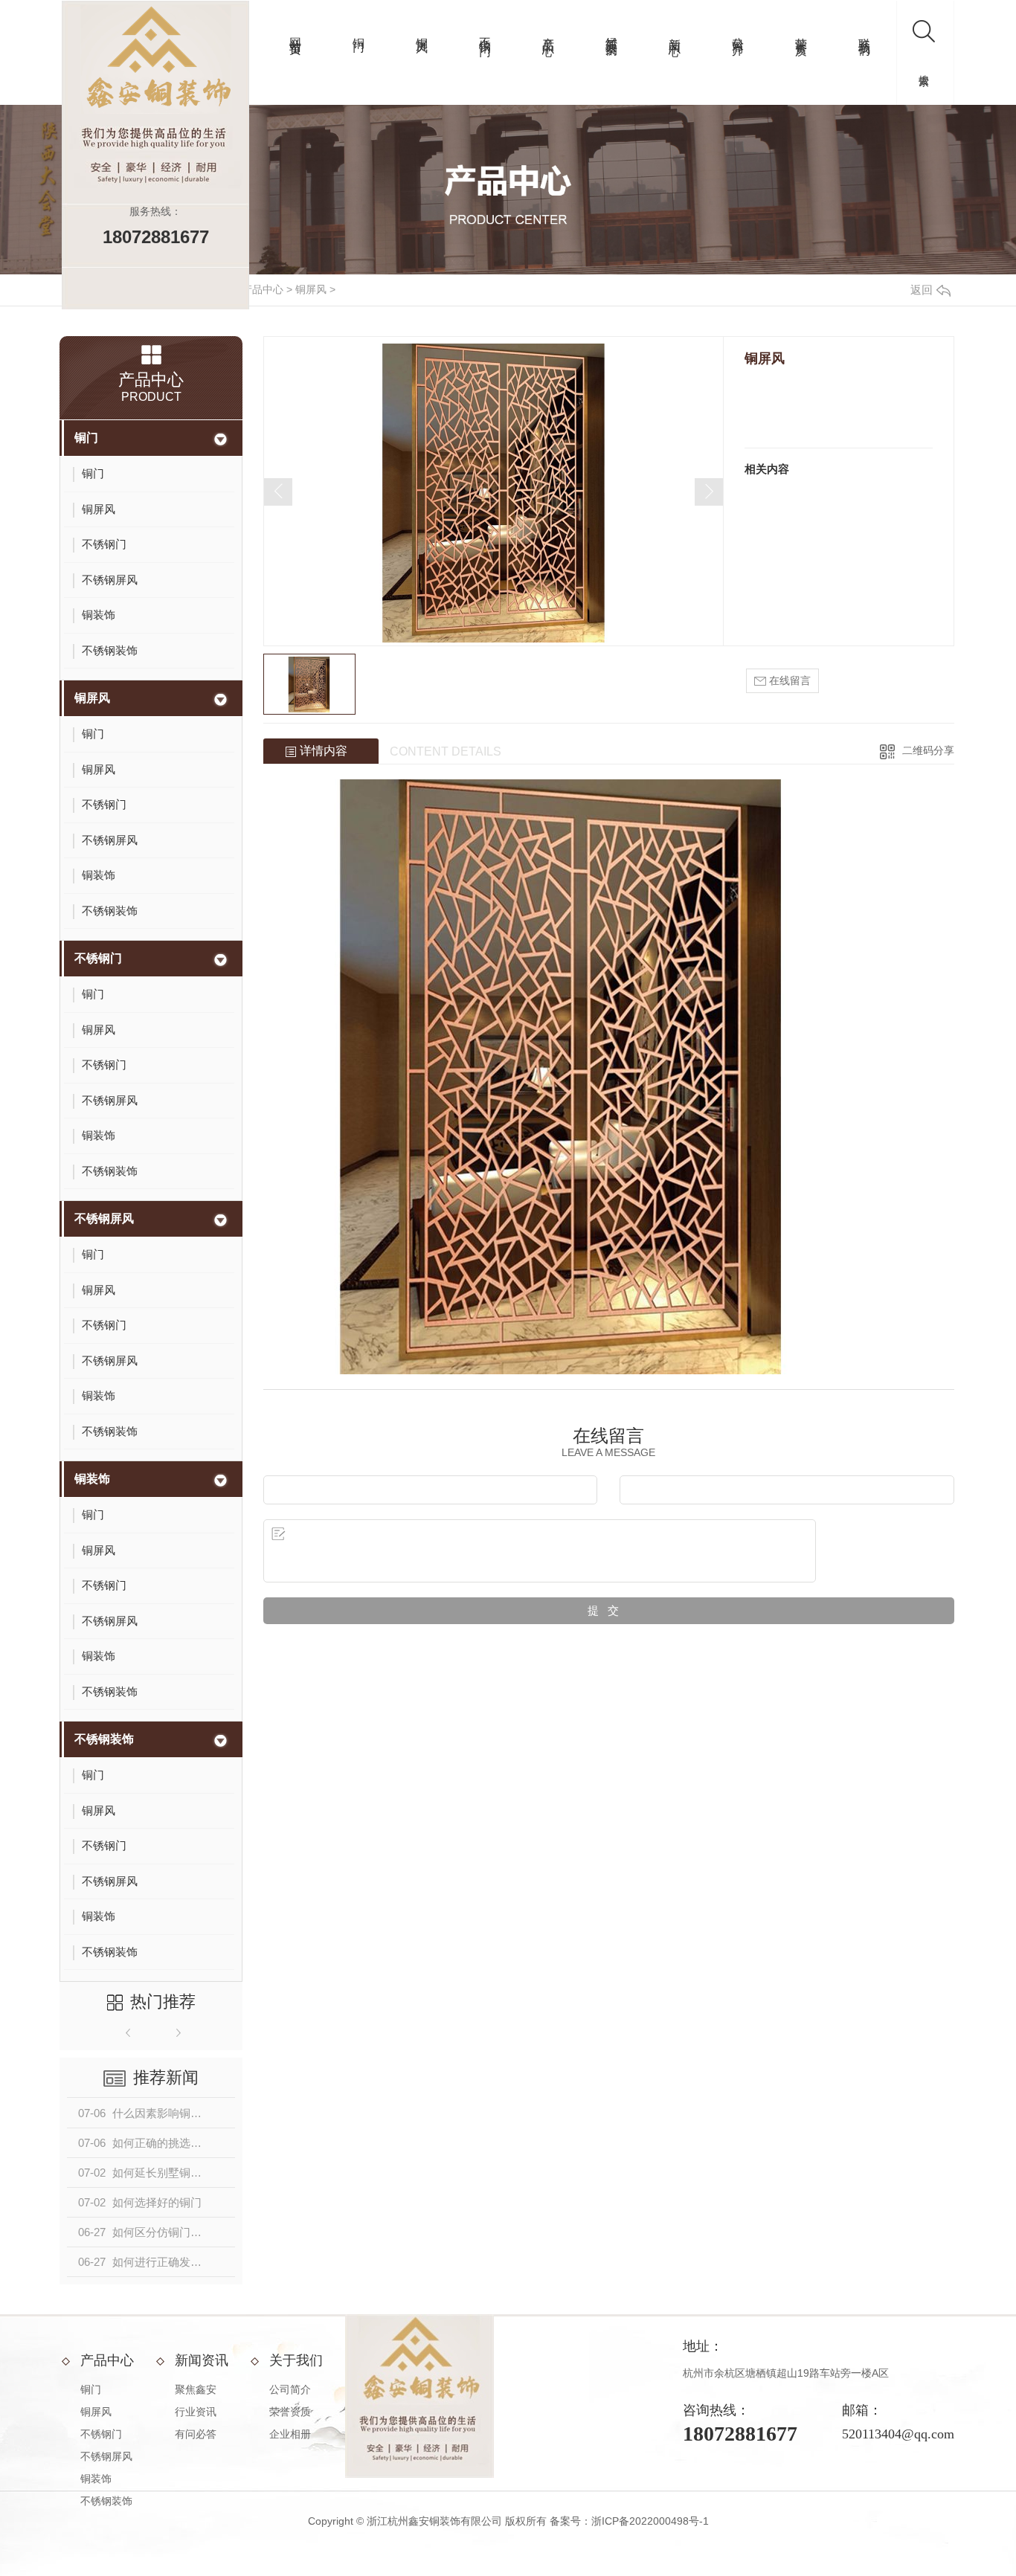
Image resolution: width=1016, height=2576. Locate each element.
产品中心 (549, 33)
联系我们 (865, 33)
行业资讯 (196, 2412)
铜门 (359, 30)
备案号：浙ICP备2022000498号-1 (629, 2521)
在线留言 (788, 680)
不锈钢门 (485, 33)
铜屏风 (422, 32)
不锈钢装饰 (104, 1739)
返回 (922, 290)
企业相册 (290, 2434)
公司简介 (738, 33)
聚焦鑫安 (196, 2389)
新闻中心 (675, 33)
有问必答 (196, 2434)
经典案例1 (612, 37)
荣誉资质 (801, 33)
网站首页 (296, 33)
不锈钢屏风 (104, 1218)
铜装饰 (92, 1479)
